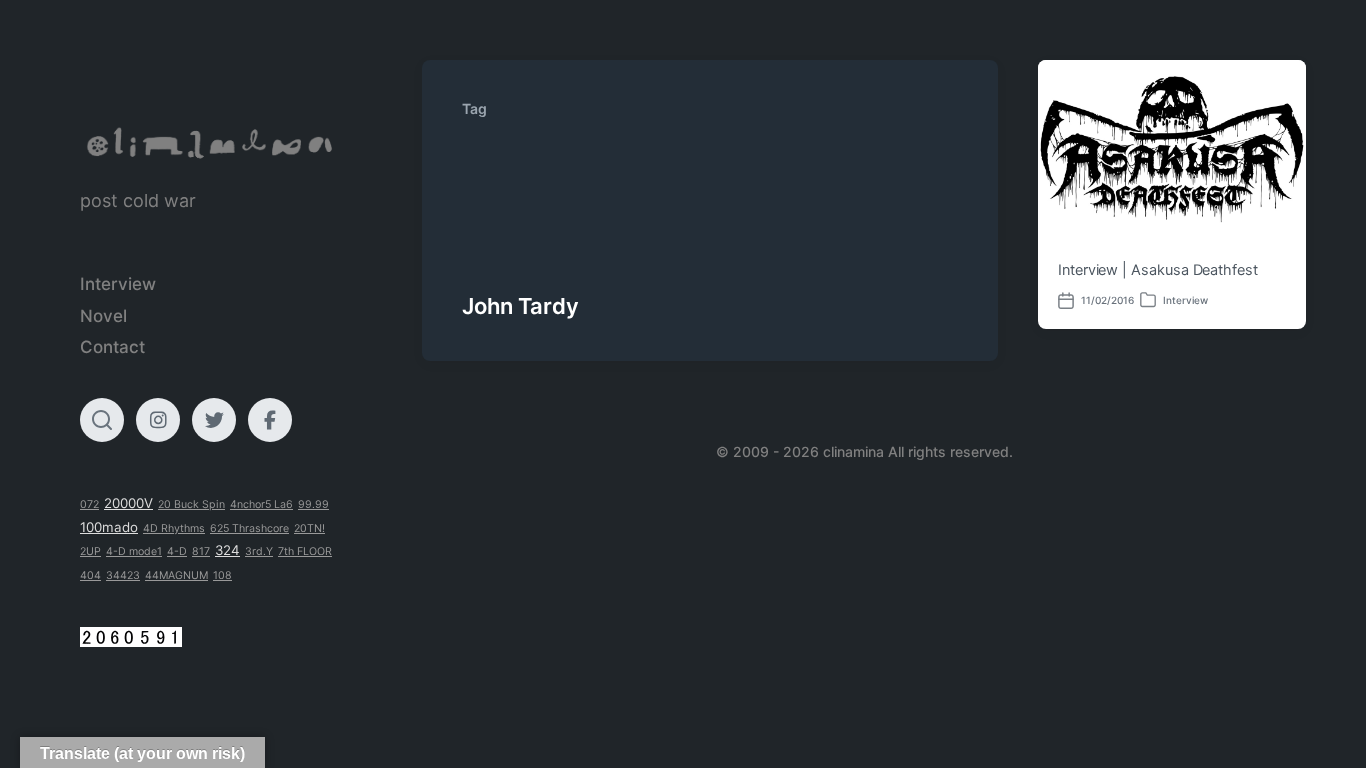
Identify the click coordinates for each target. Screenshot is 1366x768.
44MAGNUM (176, 575)
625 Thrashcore (249, 528)
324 (227, 550)
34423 (123, 575)
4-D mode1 (134, 551)
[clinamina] (211, 143)
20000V (128, 503)
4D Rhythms (174, 528)
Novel (103, 316)
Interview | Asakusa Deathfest (1158, 270)
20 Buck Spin (191, 504)
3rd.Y (259, 551)
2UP (90, 551)
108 (222, 575)
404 (90, 575)
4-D (177, 551)
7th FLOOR (305, 551)
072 (89, 504)
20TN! (309, 528)
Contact (112, 347)
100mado (109, 527)
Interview (118, 284)
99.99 (313, 504)
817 (201, 551)
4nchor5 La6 (261, 504)
